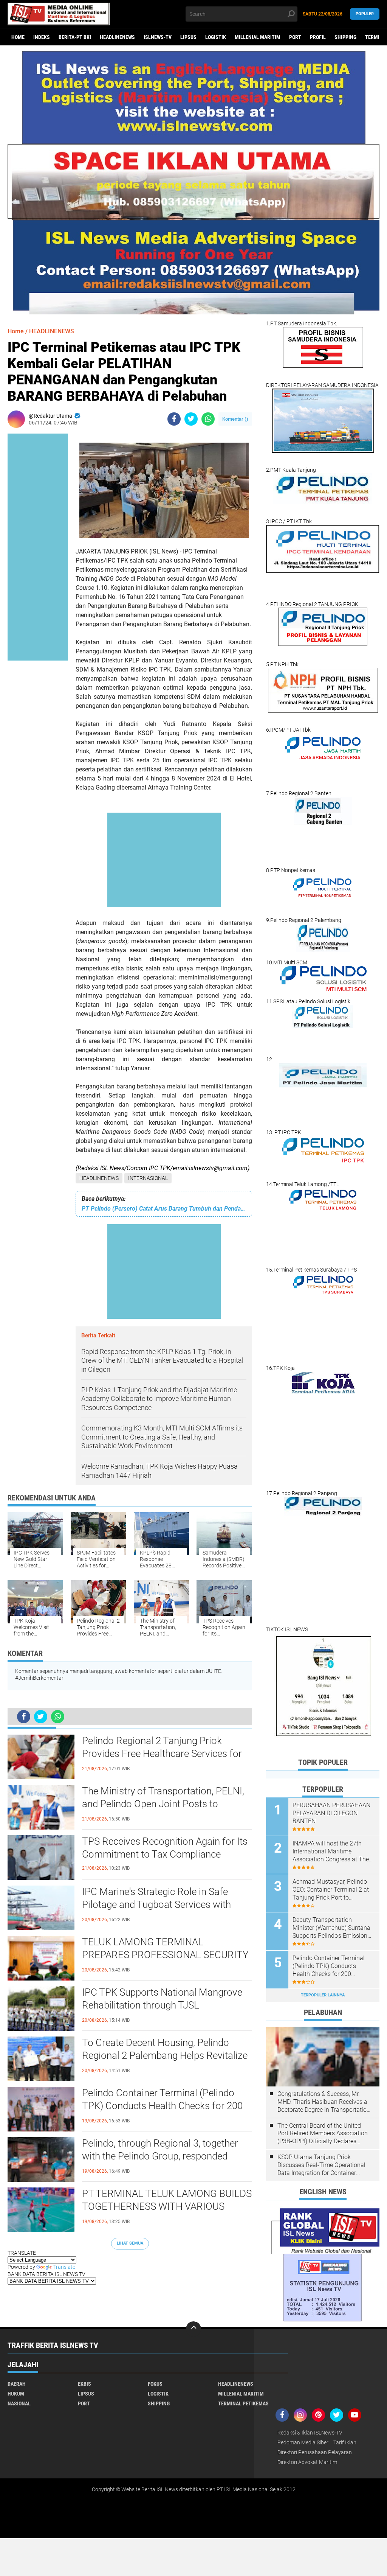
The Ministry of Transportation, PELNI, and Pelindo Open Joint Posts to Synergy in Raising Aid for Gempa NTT (163, 1804)
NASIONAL (19, 2403)
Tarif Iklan (345, 2442)
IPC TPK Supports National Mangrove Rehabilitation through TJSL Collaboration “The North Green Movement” (162, 2005)
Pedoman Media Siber (303, 2442)
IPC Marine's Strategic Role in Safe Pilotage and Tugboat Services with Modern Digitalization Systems (156, 1904)
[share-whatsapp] (208, 419)
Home (18, 37)
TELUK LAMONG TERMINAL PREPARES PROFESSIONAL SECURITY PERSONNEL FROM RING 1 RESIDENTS (165, 1955)
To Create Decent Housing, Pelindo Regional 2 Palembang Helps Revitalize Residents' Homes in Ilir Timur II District (166, 2055)
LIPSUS (188, 37)
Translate (64, 2267)
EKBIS (84, 2384)
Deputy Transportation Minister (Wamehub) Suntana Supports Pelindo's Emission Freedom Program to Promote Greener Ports (332, 1928)
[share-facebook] (174, 419)
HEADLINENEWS (117, 37)
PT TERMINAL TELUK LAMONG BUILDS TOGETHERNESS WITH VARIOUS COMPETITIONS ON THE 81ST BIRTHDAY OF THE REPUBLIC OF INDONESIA (167, 2207)
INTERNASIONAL (148, 1178)
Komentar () (235, 419)
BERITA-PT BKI (75, 37)
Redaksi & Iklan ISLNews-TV (310, 2433)
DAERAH (17, 2384)
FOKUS (155, 2384)
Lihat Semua (130, 2243)
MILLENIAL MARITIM (258, 37)
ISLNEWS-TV (158, 37)
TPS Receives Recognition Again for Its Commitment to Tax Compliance (165, 1848)
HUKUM (16, 2394)
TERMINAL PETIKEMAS (243, 2403)
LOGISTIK (216, 37)
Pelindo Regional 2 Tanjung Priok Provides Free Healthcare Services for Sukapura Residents (162, 1754)
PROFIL (318, 37)
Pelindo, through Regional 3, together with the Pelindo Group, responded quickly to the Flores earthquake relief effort (162, 2156)
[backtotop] (193, 2329)
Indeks (42, 37)
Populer (365, 14)
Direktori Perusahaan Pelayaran (315, 2452)
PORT (295, 37)
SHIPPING (345, 37)
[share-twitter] (191, 419)
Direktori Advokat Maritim (307, 2462)
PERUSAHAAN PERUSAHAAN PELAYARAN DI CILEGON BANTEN (331, 1813)
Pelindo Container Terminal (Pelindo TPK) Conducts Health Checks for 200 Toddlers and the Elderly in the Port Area (167, 2106)
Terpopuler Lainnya (323, 1995)
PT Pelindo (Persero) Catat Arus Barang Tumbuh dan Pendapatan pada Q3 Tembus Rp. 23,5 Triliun (164, 1209)
